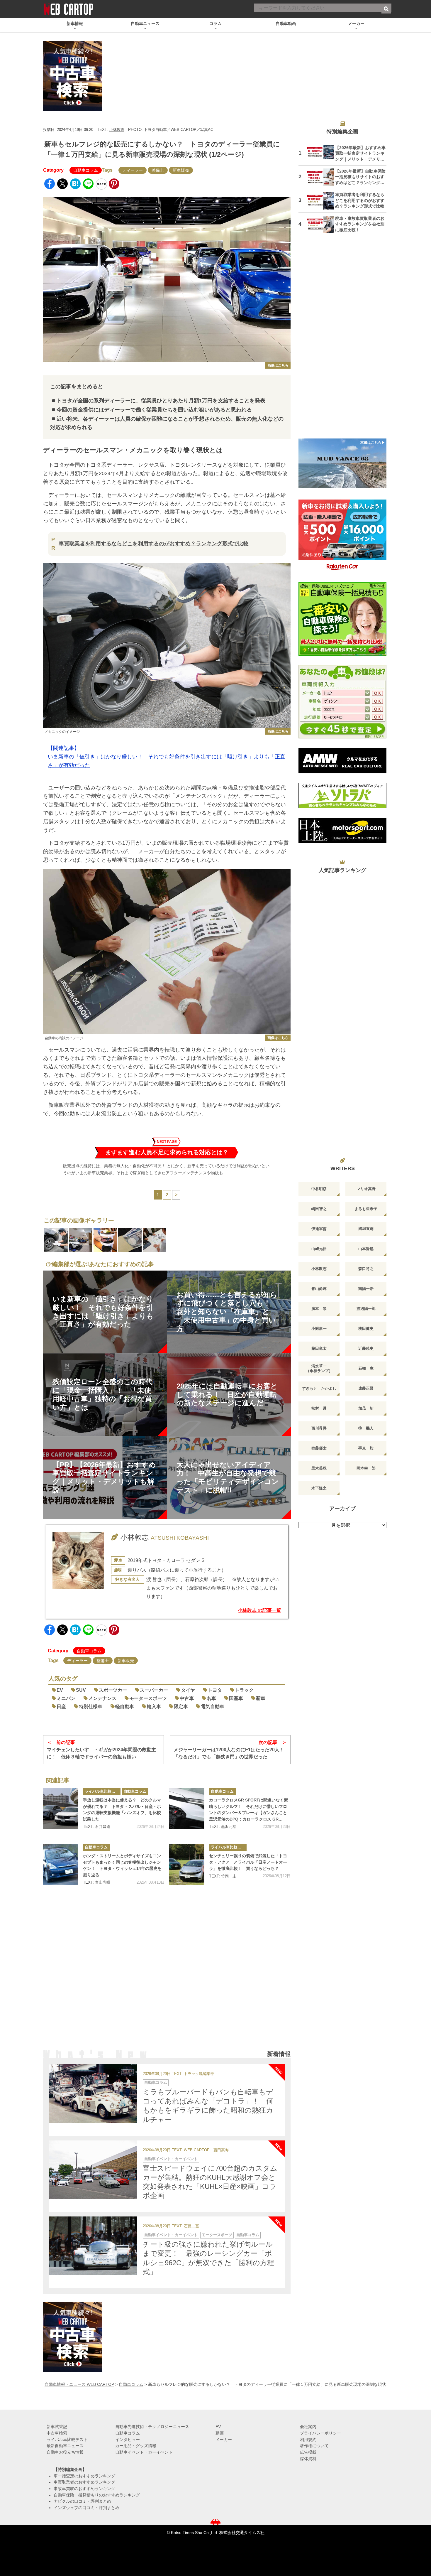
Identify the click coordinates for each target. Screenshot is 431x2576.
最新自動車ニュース (65, 2446)
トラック (244, 1690)
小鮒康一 (319, 1329)
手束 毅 (366, 1448)
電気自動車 (213, 1707)
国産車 (236, 1698)
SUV (81, 1690)
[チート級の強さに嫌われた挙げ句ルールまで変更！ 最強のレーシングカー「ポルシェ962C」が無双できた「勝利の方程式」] (93, 2246)
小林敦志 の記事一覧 (259, 1610)
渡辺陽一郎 (366, 1309)
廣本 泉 (319, 1309)
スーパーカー (154, 1690)
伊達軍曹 (319, 1229)
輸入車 (154, 1707)
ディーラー (133, 170)
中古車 (187, 1698)
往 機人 (366, 1428)
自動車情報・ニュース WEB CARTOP (79, 2384)
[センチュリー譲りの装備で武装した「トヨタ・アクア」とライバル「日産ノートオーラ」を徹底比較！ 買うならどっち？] (187, 1865)
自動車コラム (86, 170)
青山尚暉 (103, 1882)
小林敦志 (117, 130)
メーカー (224, 2440)
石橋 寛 (191, 2226)
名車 (211, 1698)
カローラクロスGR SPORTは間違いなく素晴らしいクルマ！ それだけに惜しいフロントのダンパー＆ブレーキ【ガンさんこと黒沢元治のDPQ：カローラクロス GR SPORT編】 (248, 1810)
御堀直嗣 (366, 1229)
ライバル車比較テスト (103, 1791)
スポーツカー (113, 1690)
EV (60, 1690)
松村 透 (319, 1408)
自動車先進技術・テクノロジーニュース (152, 2427)
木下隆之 (319, 1488)
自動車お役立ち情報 (65, 2452)
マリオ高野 (366, 1189)
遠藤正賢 (366, 1388)
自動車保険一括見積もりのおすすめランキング (97, 2495)
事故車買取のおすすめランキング (84, 2489)
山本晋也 (366, 1249)
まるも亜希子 (366, 1209)
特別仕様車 (91, 1707)
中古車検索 (57, 2433)
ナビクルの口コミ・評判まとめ (82, 2501)
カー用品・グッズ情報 (136, 2446)
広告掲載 (308, 2452)
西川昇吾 (319, 1428)
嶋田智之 (319, 1209)
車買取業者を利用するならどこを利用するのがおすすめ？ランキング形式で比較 (154, 544)
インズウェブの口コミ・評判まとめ (86, 2508)
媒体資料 (308, 2459)
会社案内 (308, 2427)
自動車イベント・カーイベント (171, 2159)
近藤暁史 (366, 1348)
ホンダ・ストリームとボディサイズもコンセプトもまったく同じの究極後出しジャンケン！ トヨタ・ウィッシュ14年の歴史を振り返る (122, 1865)
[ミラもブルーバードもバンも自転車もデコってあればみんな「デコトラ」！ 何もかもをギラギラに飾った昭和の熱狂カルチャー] (93, 2093)
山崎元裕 (319, 1249)
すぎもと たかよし (319, 1388)
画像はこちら (278, 365)
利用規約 (308, 2440)
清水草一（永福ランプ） (319, 1368)
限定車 (181, 1707)
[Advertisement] (167, 1975)
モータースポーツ (148, 1698)
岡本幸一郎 (366, 1468)
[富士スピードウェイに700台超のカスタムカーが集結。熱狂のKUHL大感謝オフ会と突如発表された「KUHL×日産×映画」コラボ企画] (93, 2170)
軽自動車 (125, 1707)
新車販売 (181, 170)
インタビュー (128, 2440)
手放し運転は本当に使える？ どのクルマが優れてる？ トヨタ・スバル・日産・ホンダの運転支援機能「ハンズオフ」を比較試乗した (122, 1810)
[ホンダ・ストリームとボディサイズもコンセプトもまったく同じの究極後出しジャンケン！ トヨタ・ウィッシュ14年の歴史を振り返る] (61, 1865)
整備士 (158, 170)
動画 (220, 2433)
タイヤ (188, 1690)
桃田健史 (366, 1329)
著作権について (314, 2446)
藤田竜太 (319, 1348)
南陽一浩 (366, 1289)
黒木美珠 (319, 1468)
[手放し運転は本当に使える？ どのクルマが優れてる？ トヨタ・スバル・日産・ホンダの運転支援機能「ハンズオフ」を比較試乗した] (61, 1809)
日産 (61, 1707)
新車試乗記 (57, 2427)
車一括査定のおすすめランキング (84, 2476)
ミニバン (66, 1698)
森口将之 (366, 1269)
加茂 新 (366, 1408)
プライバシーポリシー (320, 2433)
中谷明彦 (319, 1189)
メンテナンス (102, 1698)
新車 (261, 1698)
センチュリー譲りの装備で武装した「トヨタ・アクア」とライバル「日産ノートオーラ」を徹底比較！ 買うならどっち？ (248, 1862)
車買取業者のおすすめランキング (84, 2482)
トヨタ (215, 1690)
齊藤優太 (319, 1448)
